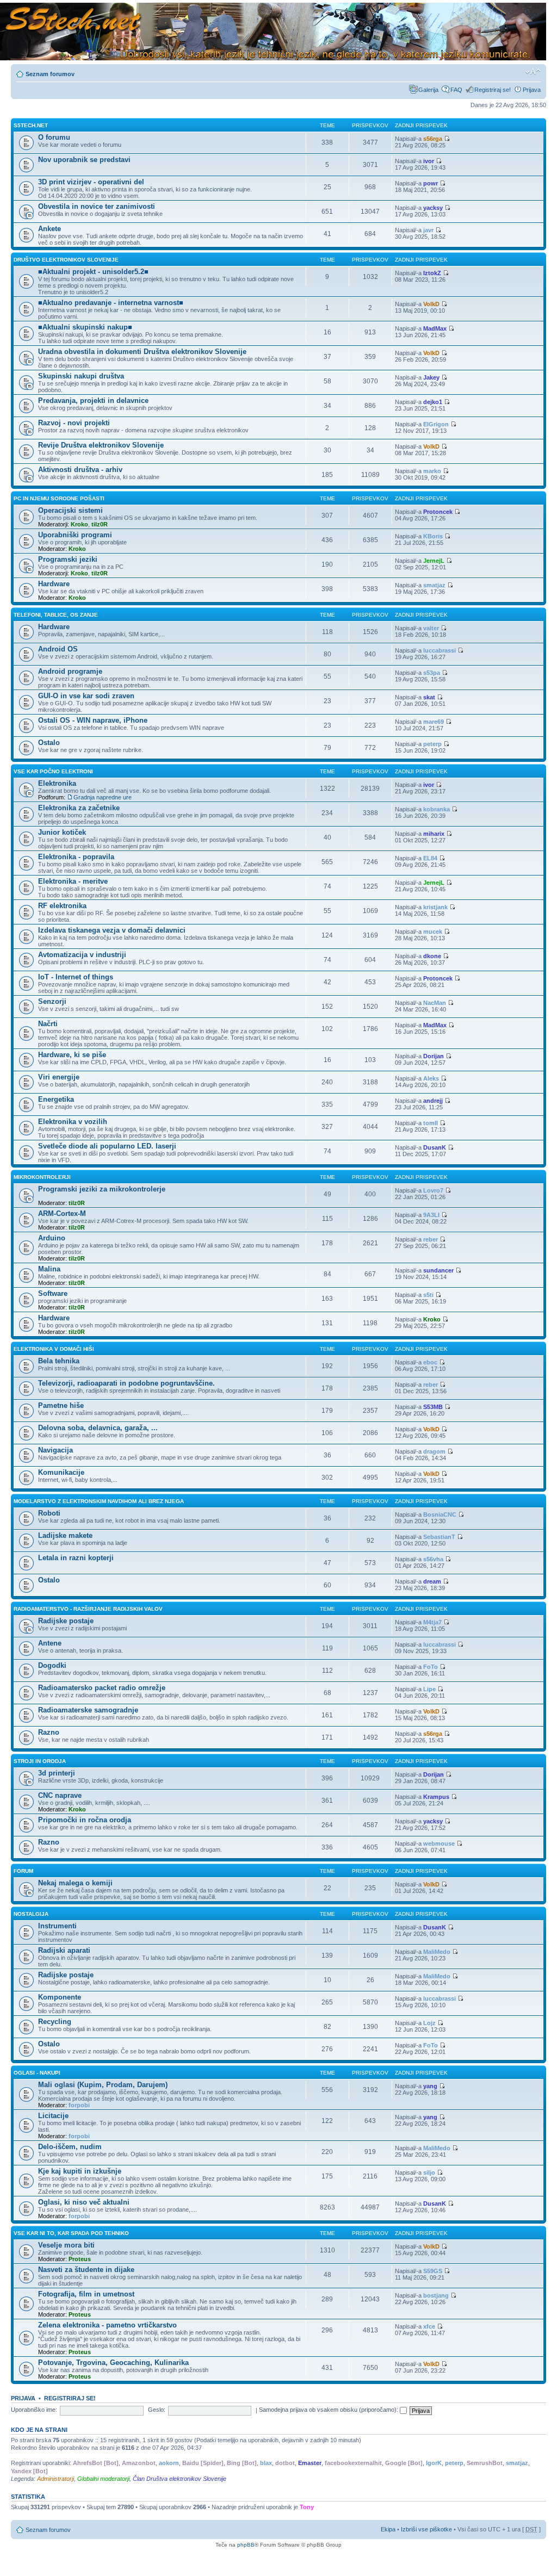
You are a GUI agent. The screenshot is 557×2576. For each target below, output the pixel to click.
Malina (49, 1269)
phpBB (246, 2545)
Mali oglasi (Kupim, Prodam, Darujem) (103, 2085)
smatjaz (434, 585)
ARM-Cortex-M (62, 1213)
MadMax (435, 328)
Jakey (431, 377)
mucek (433, 932)
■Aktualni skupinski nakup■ (85, 327)
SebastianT (439, 1537)
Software (53, 1293)
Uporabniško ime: (34, 2410)
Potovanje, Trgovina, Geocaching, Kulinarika (113, 2363)
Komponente (60, 1997)
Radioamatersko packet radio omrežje (102, 1688)
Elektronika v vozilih (73, 1122)
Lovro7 (433, 1190)
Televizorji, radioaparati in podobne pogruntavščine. (126, 1383)
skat (429, 697)
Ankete (49, 229)
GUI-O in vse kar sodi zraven (86, 696)
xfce (429, 2326)
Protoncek (438, 512)
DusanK (435, 1147)
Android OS (58, 649)
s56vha (433, 1559)
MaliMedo (437, 1952)
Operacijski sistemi (70, 510)
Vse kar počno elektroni (53, 771)
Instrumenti (57, 1926)
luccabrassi (440, 650)
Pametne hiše (61, 1405)
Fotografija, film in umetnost (86, 2294)
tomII (431, 1123)
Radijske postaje (66, 1621)
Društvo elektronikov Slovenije (66, 260)
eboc (430, 1362)
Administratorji (55, 2479)
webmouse (439, 1843)
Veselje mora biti (66, 2245)
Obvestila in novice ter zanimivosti (97, 206)
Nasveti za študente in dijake (86, 2270)
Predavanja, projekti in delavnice (93, 401)
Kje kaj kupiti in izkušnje (80, 2171)
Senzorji (52, 1001)
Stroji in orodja (40, 1761)
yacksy (433, 208)
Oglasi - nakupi (37, 2073)
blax (266, 2463)
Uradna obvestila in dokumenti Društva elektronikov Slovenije (142, 352)
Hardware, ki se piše (72, 1055)
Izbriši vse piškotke (427, 2529)
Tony (307, 2507)
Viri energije (59, 1077)
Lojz (429, 2023)
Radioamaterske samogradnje (88, 1710)
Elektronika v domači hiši (54, 1349)
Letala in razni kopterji (76, 1558)
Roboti (49, 1513)
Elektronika (57, 783)
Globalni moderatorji (103, 2479)
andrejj (433, 1101)
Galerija (428, 90)
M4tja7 (432, 1622)
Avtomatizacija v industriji (82, 955)
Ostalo (49, 743)
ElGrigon (436, 424)
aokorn (169, 2463)
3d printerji (57, 1773)
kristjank (435, 907)
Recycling (55, 2022)
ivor (429, 161)
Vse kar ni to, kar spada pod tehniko (71, 2233)
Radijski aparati (64, 1950)
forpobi (79, 2105)
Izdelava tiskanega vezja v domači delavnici (112, 930)
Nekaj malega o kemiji (75, 1883)
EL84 (430, 858)
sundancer (438, 1270)
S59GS (433, 2271)
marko (432, 471)
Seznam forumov (50, 74)
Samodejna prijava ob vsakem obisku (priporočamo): (329, 2410)
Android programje (70, 671)
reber (431, 1239)
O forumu (54, 137)
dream (432, 1581)
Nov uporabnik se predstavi (84, 160)
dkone (432, 956)
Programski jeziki (68, 559)
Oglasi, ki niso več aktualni (84, 2202)
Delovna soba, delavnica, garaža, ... (98, 1428)
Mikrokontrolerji (42, 1177)
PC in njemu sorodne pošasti (59, 498)
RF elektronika (62, 906)
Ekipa (388, 2529)
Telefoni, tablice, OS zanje (56, 615)
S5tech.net (31, 125)
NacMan (435, 1003)
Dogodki (52, 1665)
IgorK (434, 2463)
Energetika (56, 1099)
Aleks (431, 1078)
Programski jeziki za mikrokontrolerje (102, 1189)
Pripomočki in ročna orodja (85, 1820)
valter (431, 628)
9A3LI (431, 1215)
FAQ (456, 90)
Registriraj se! (493, 90)
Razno (49, 1732)
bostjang (436, 2295)
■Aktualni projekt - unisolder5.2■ (93, 272)
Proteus (80, 2259)
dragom (434, 1451)
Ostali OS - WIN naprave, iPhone (93, 720)
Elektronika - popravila (76, 857)
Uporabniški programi (75, 535)
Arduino (52, 1238)
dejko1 (433, 402)
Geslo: (157, 2410)
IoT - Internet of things (76, 977)
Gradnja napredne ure (103, 797)
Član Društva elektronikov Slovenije (180, 2479)
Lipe (429, 1689)
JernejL (434, 561)
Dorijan (434, 1056)
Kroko (79, 524)
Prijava (532, 90)
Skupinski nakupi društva (81, 376)
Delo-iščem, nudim (70, 2147)
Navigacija (55, 1450)
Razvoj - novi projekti (74, 423)
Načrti (48, 1024)
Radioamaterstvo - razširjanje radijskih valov (88, 1609)
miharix (434, 834)
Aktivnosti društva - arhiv (80, 470)
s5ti (428, 1295)
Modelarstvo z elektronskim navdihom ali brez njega (99, 1501)
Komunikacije (61, 1472)
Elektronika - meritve (73, 881)
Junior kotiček (62, 832)
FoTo (431, 1667)
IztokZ (432, 273)
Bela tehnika (59, 1361)
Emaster (310, 2463)
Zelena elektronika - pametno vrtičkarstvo (107, 2325)
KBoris (433, 536)
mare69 (434, 722)
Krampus (436, 1797)
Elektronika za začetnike (79, 808)
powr (431, 183)
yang (430, 2086)
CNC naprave (60, 1795)
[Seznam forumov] (273, 32)
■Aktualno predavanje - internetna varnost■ (111, 303)
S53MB (433, 1407)
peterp (432, 744)
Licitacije (53, 2116)
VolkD (431, 304)
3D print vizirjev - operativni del (91, 182)
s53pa (432, 673)
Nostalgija (31, 1914)
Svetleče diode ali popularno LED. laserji (107, 1146)
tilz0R (100, 524)
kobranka (437, 809)
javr (428, 230)
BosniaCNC (440, 1514)
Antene (50, 1643)
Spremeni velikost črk (533, 72)
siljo (429, 2172)
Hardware (54, 584)
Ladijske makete (65, 1535)
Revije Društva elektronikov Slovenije (101, 445)
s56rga (433, 139)
